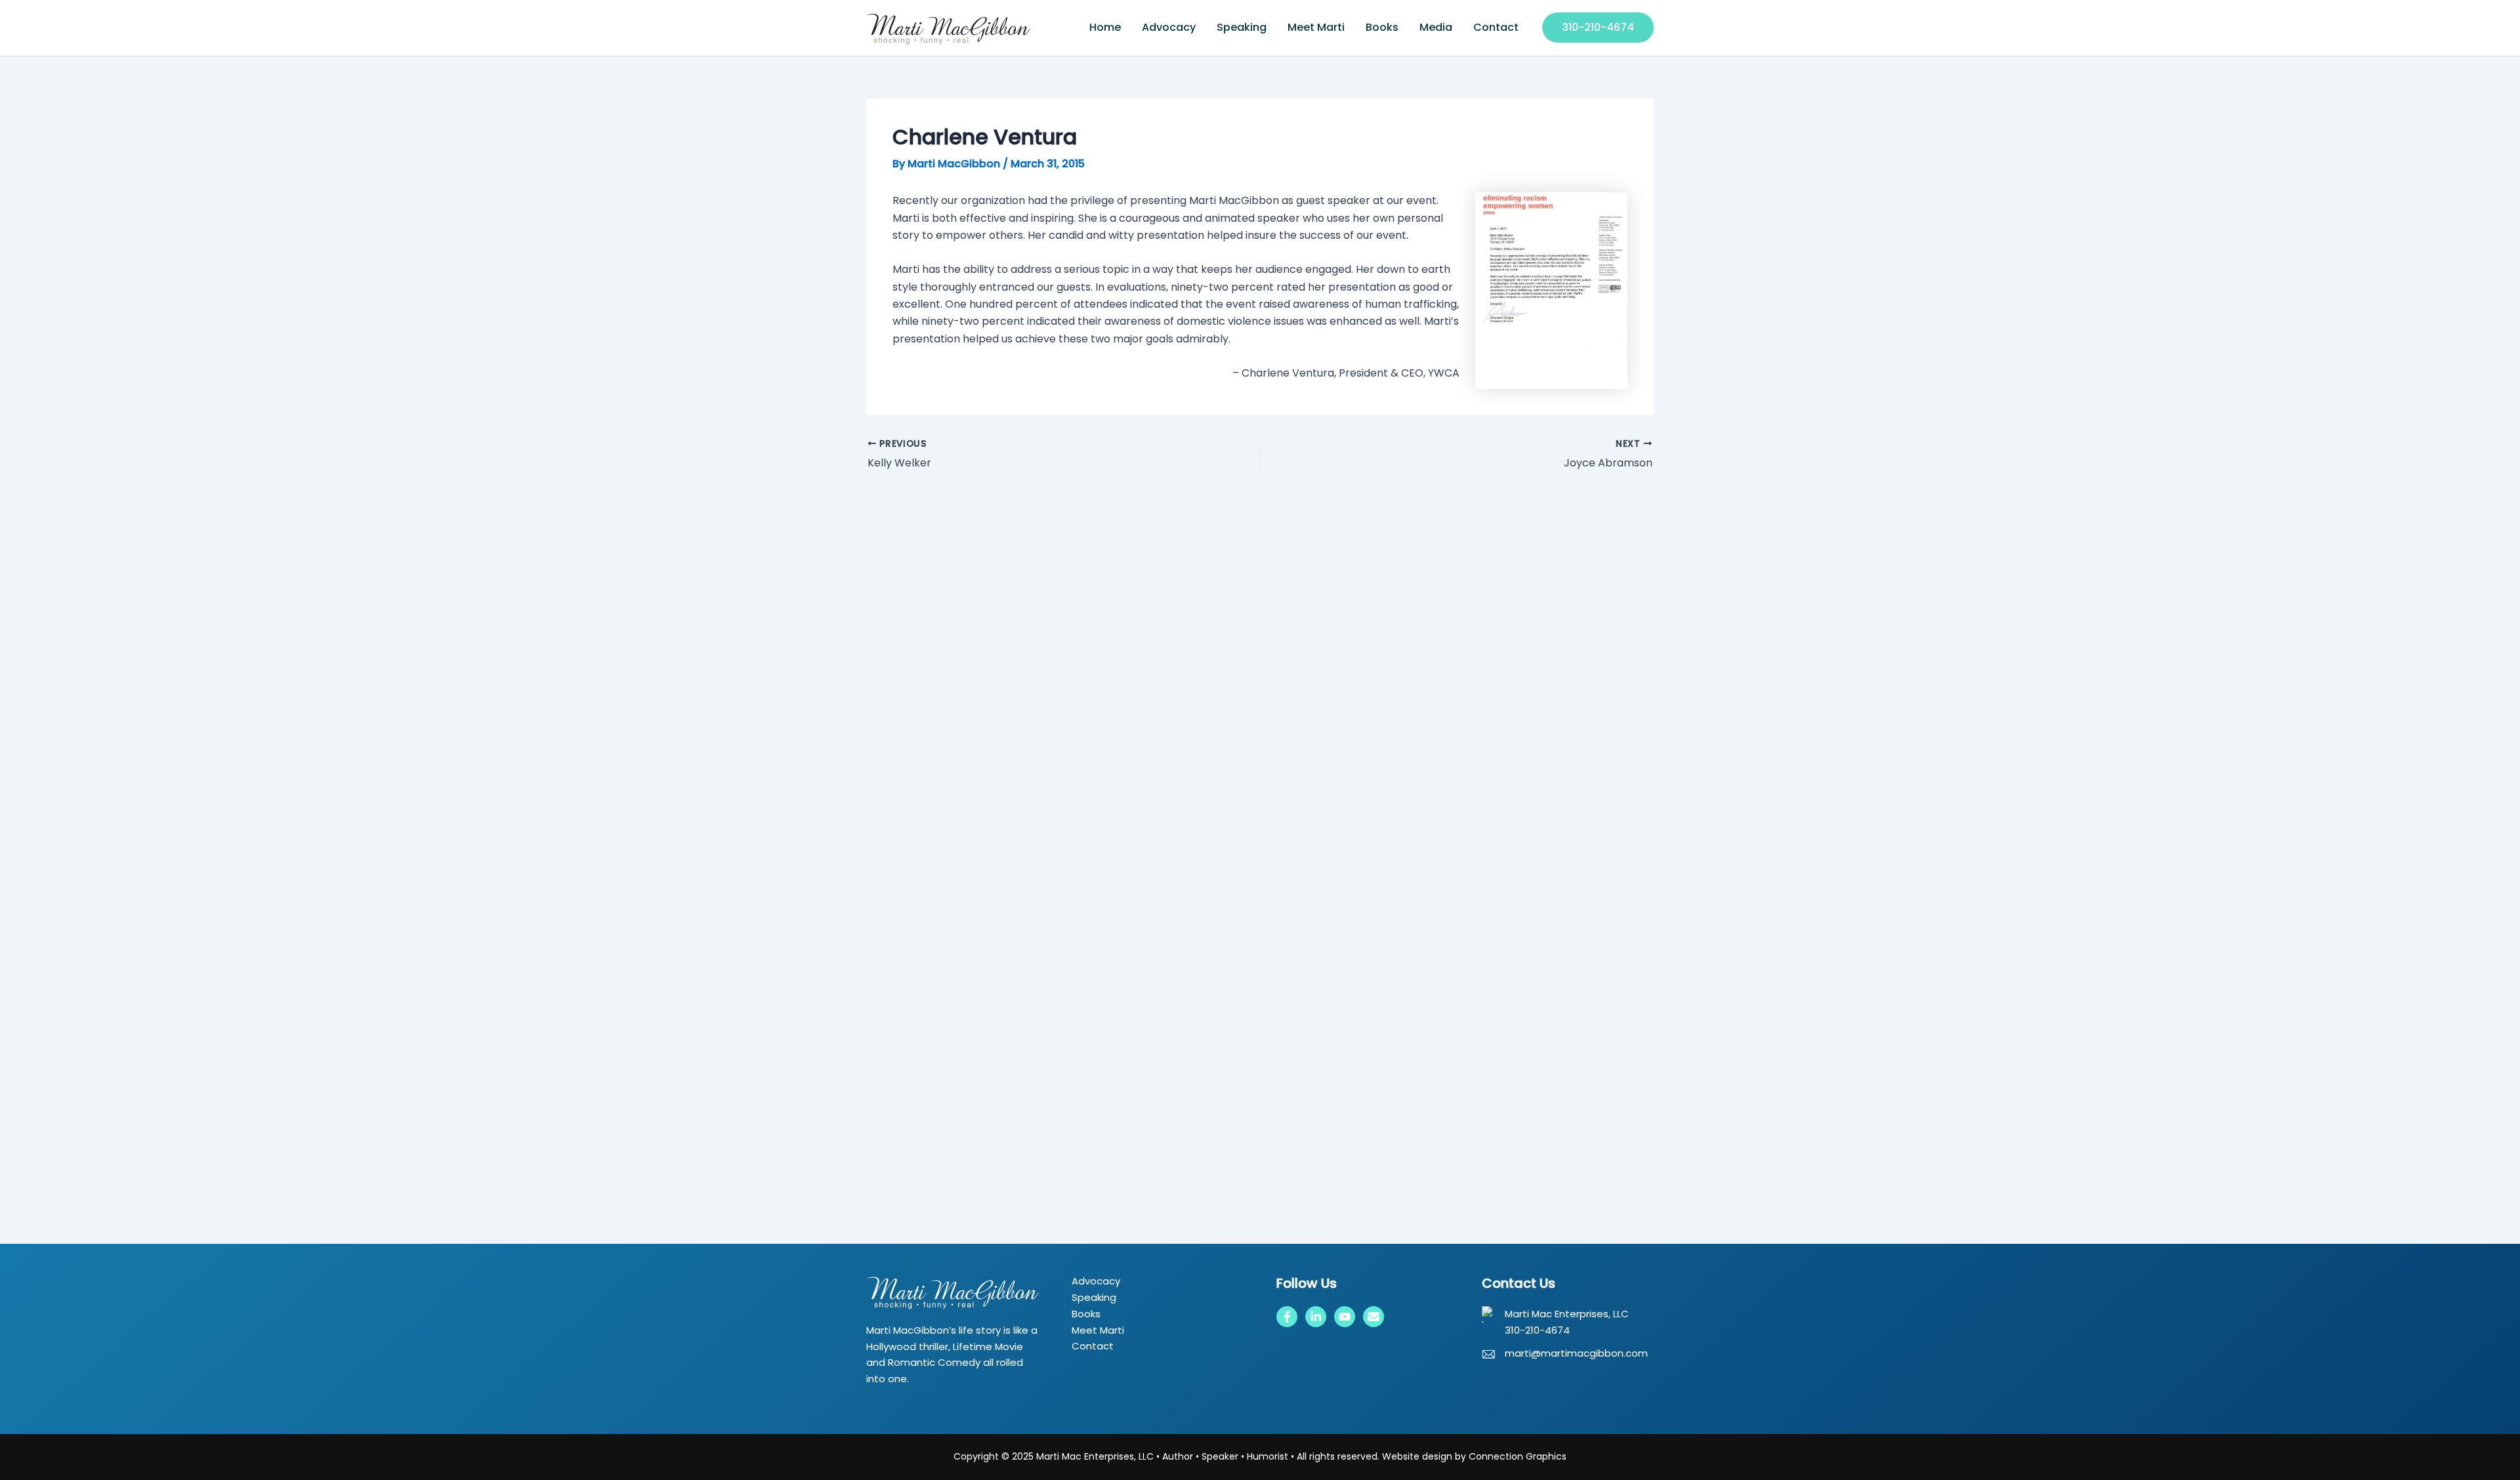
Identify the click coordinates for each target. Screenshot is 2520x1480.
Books (1382, 27)
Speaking (1242, 27)
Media (1436, 27)
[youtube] (1345, 1317)
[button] (1598, 28)
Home (1105, 27)
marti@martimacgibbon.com (1576, 1353)
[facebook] (1287, 1317)
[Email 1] (1374, 1317)
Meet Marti (1316, 27)
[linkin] (1316, 1317)
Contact (1496, 27)
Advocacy (1169, 27)
